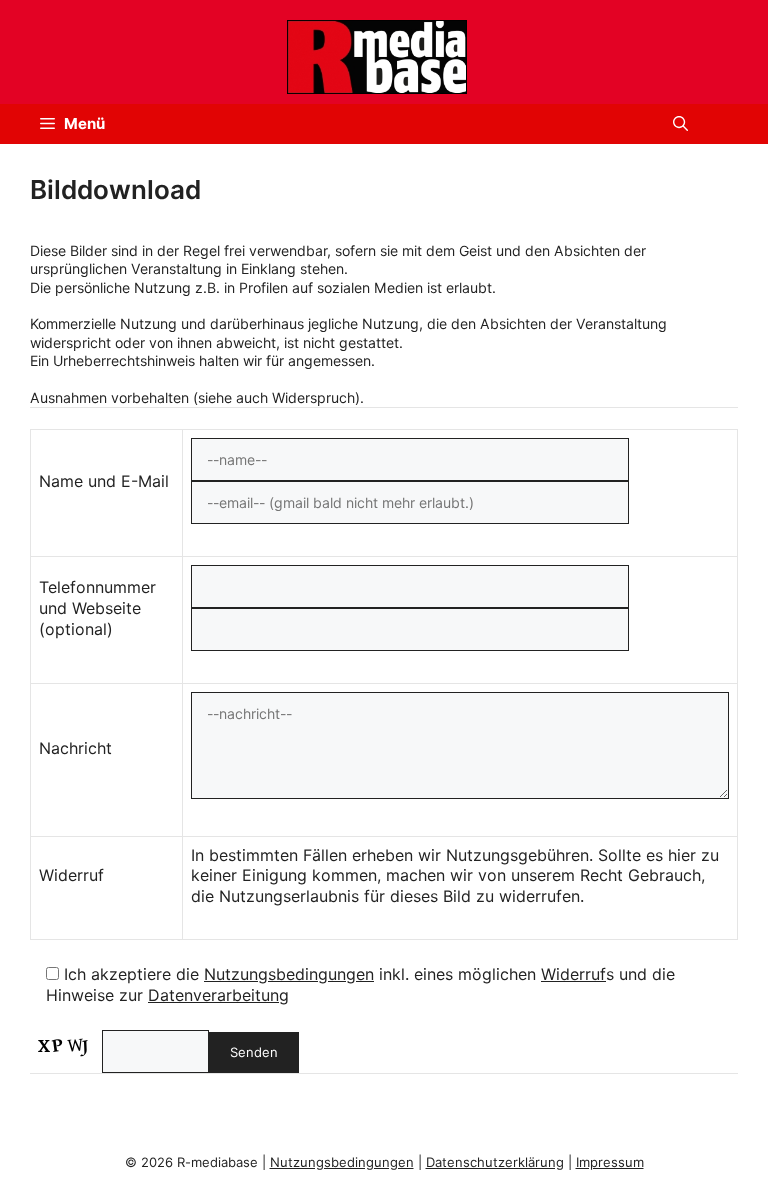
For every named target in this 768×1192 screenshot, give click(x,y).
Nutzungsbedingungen (289, 974)
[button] (680, 124)
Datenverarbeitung (218, 995)
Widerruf (573, 974)
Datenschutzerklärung (495, 1162)
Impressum (610, 1162)
